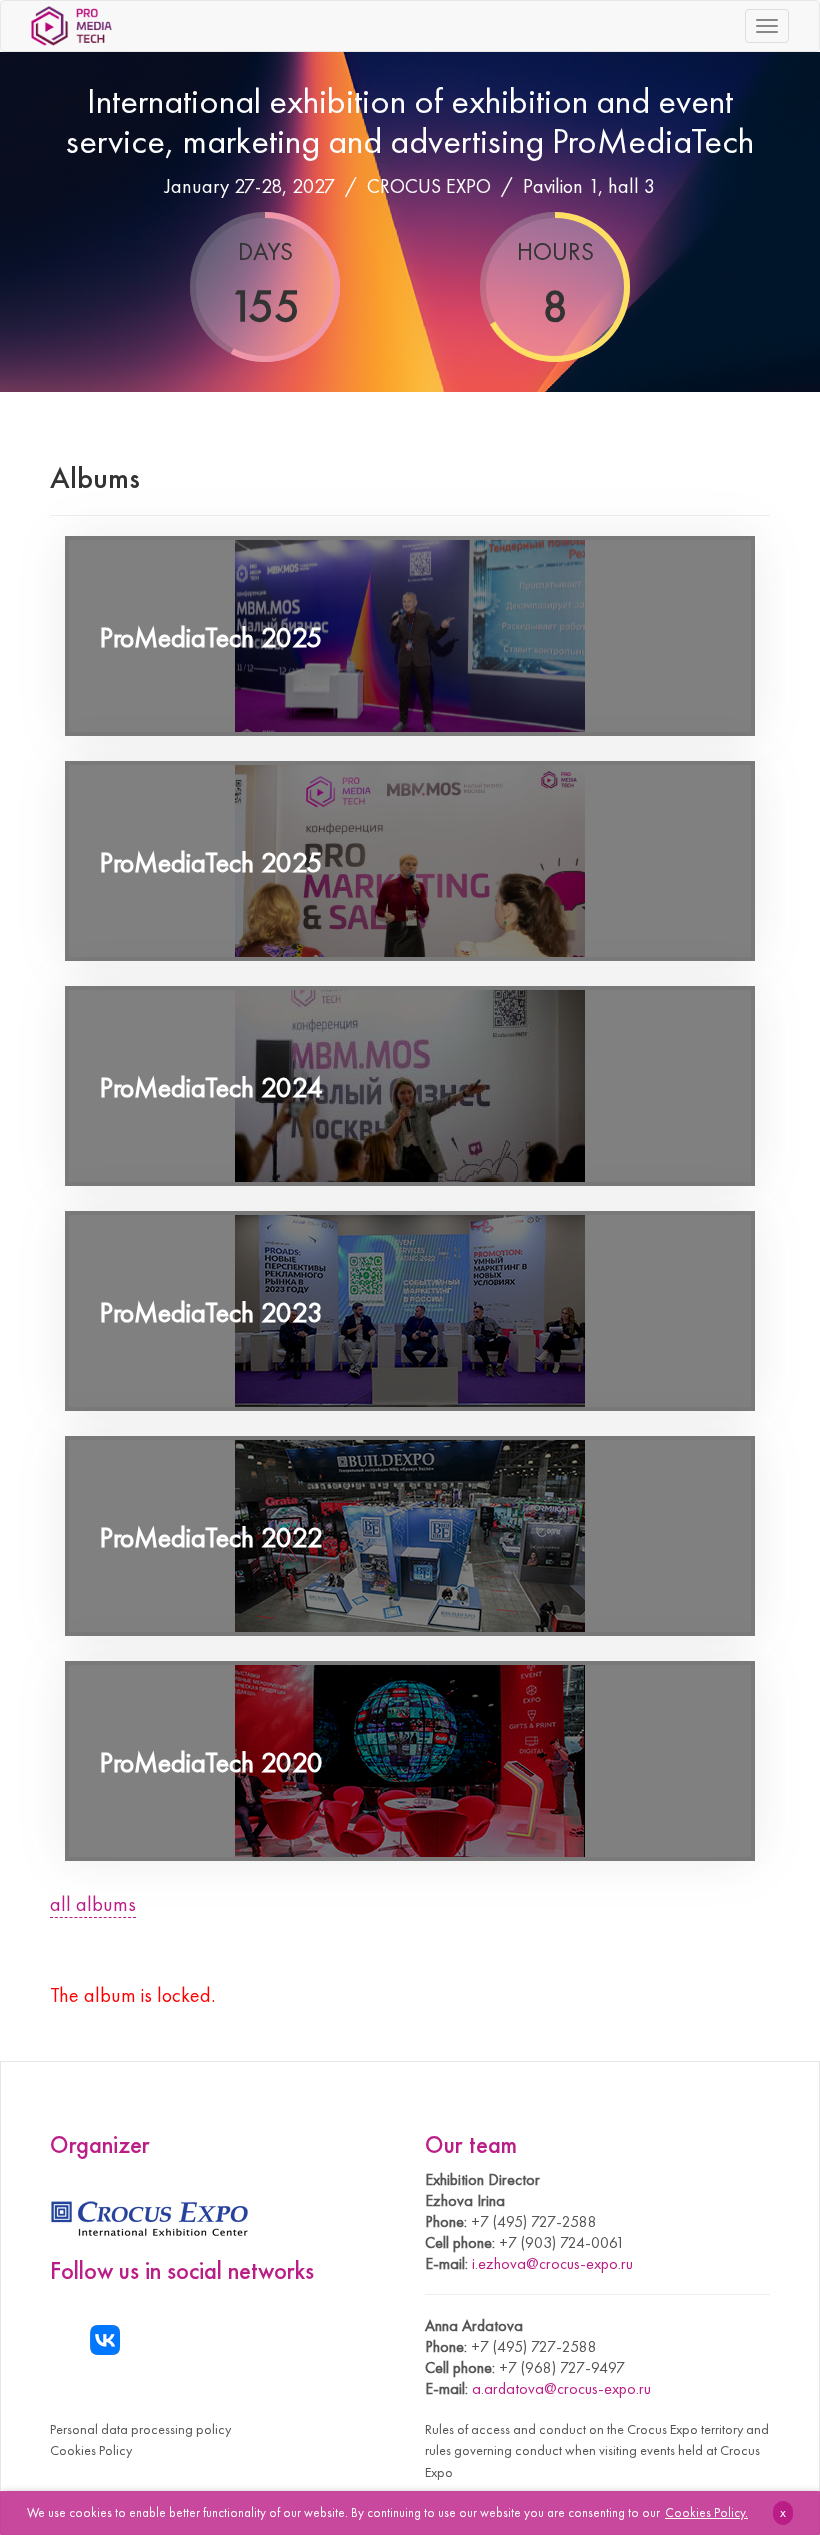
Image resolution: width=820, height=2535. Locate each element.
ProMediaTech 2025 (211, 637)
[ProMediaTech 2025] (410, 636)
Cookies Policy (91, 2450)
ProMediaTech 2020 (211, 1762)
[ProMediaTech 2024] (410, 1086)
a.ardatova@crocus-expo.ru (561, 2388)
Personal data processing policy (140, 2429)
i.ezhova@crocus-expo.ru (552, 2263)
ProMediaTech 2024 (211, 1087)
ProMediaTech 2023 (211, 1312)
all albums (93, 1904)
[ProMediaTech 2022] (410, 1536)
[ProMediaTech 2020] (410, 1761)
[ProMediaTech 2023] (410, 1311)
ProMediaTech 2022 (211, 1537)
